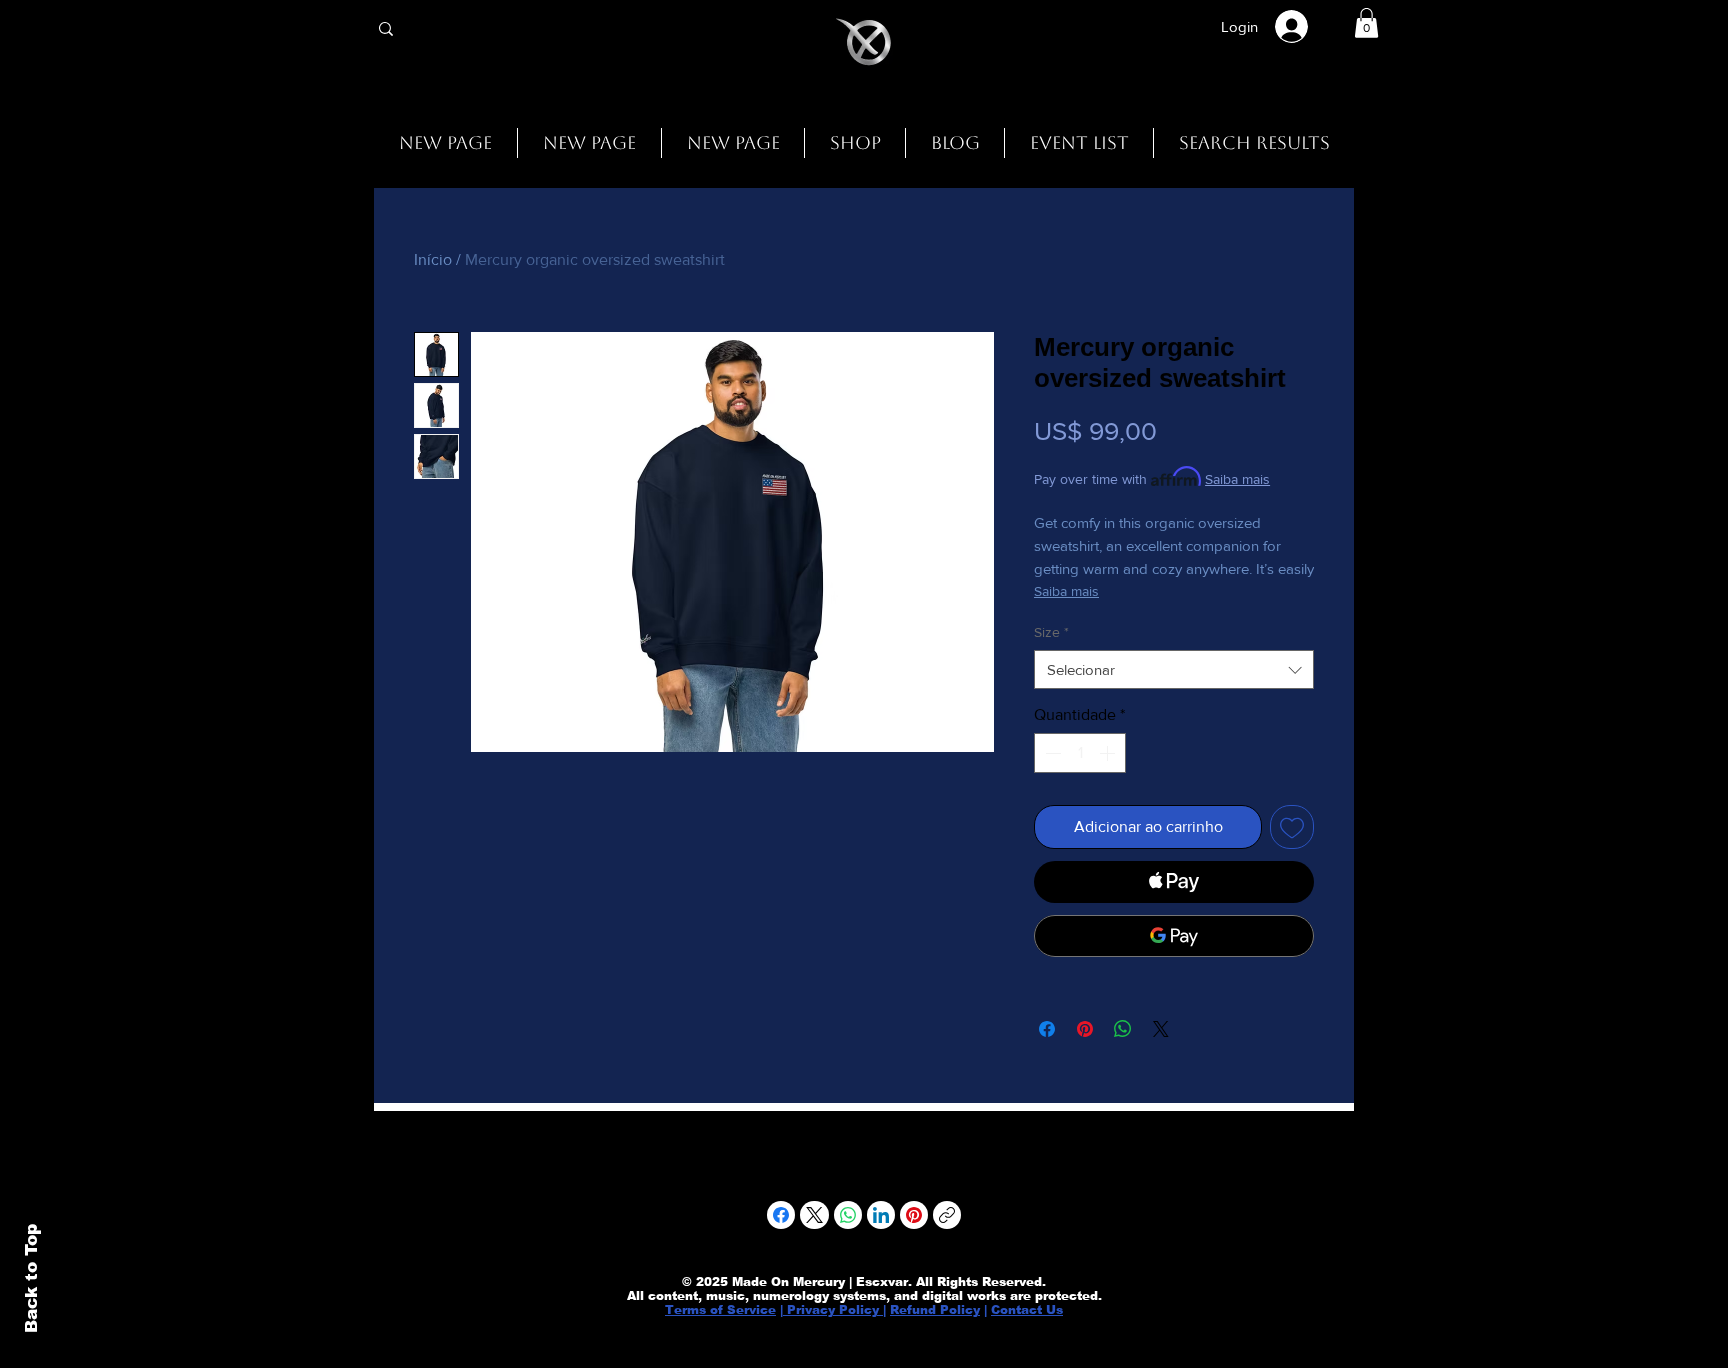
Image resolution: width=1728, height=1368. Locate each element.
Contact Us (1027, 1310)
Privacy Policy (833, 1310)
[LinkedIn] (881, 1215)
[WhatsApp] (848, 1215)
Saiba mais (1237, 479)
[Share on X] (1161, 1029)
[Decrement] (1051, 753)
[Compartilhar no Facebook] (1047, 1029)
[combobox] (1174, 669)
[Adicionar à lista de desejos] (1292, 827)
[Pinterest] (914, 1215)
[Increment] (1109, 753)
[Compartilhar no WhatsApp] (1123, 1029)
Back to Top (31, 1278)
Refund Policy (935, 1310)
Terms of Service (720, 1310)
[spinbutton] (1080, 753)
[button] (1366, 23)
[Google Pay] (1174, 936)
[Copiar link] (947, 1215)
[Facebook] (781, 1215)
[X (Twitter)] (814, 1215)
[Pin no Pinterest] (1085, 1029)
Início (433, 259)
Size (1051, 632)
